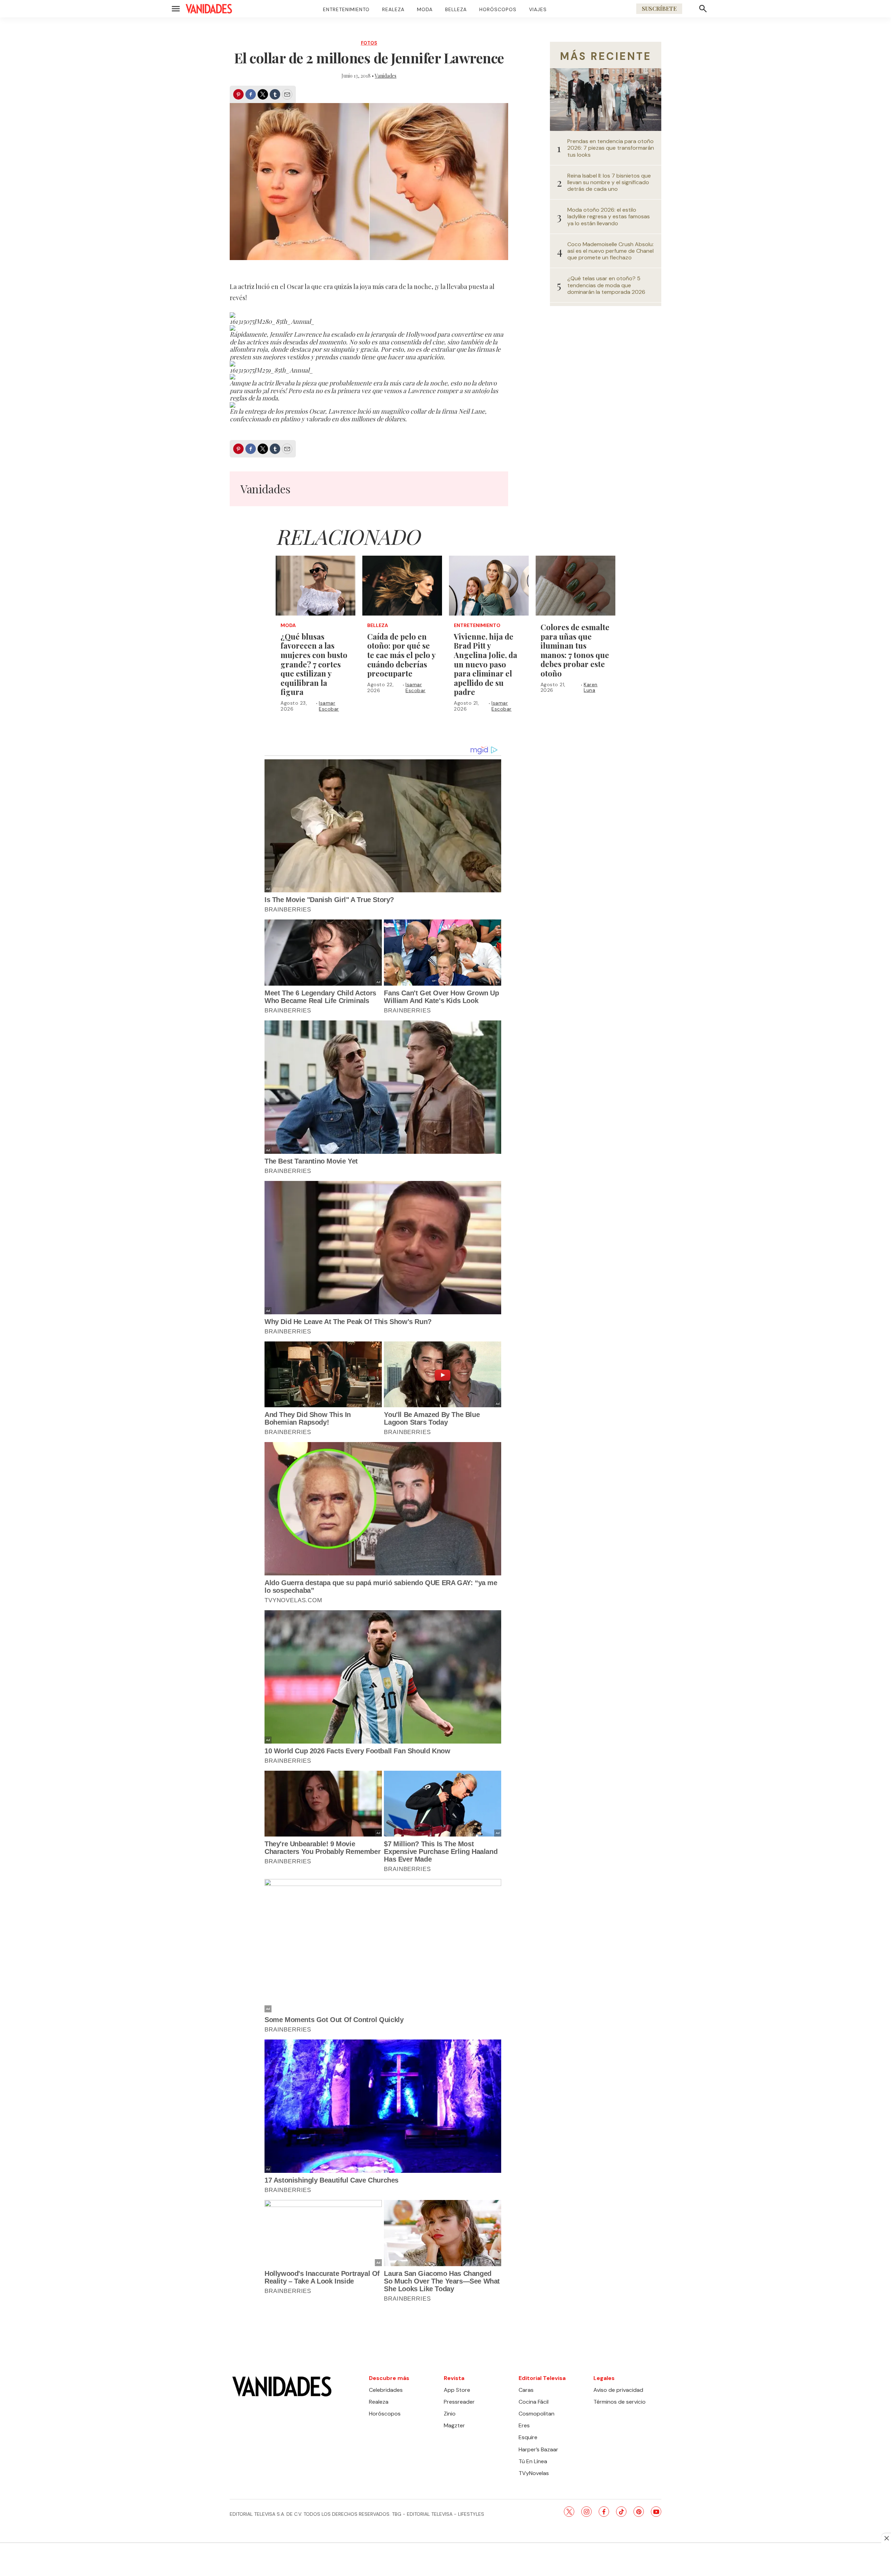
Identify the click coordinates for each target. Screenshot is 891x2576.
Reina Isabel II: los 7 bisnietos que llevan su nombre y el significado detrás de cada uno (609, 182)
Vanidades (386, 76)
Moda (425, 9)
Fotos (369, 43)
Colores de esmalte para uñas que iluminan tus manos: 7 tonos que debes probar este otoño (575, 650)
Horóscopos (498, 9)
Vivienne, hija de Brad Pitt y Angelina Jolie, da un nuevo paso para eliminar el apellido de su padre (486, 664)
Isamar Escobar (329, 706)
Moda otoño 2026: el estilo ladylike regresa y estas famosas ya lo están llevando (609, 217)
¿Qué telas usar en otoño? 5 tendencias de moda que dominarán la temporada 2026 (606, 285)
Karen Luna (591, 687)
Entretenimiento (346, 9)
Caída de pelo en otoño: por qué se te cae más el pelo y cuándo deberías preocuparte (401, 655)
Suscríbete (659, 9)
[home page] (209, 9)
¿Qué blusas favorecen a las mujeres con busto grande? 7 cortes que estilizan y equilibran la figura (314, 664)
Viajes (538, 9)
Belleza (456, 9)
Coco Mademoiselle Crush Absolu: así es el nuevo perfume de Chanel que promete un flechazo (610, 251)
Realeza (393, 9)
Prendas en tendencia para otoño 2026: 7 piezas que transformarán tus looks (611, 148)
